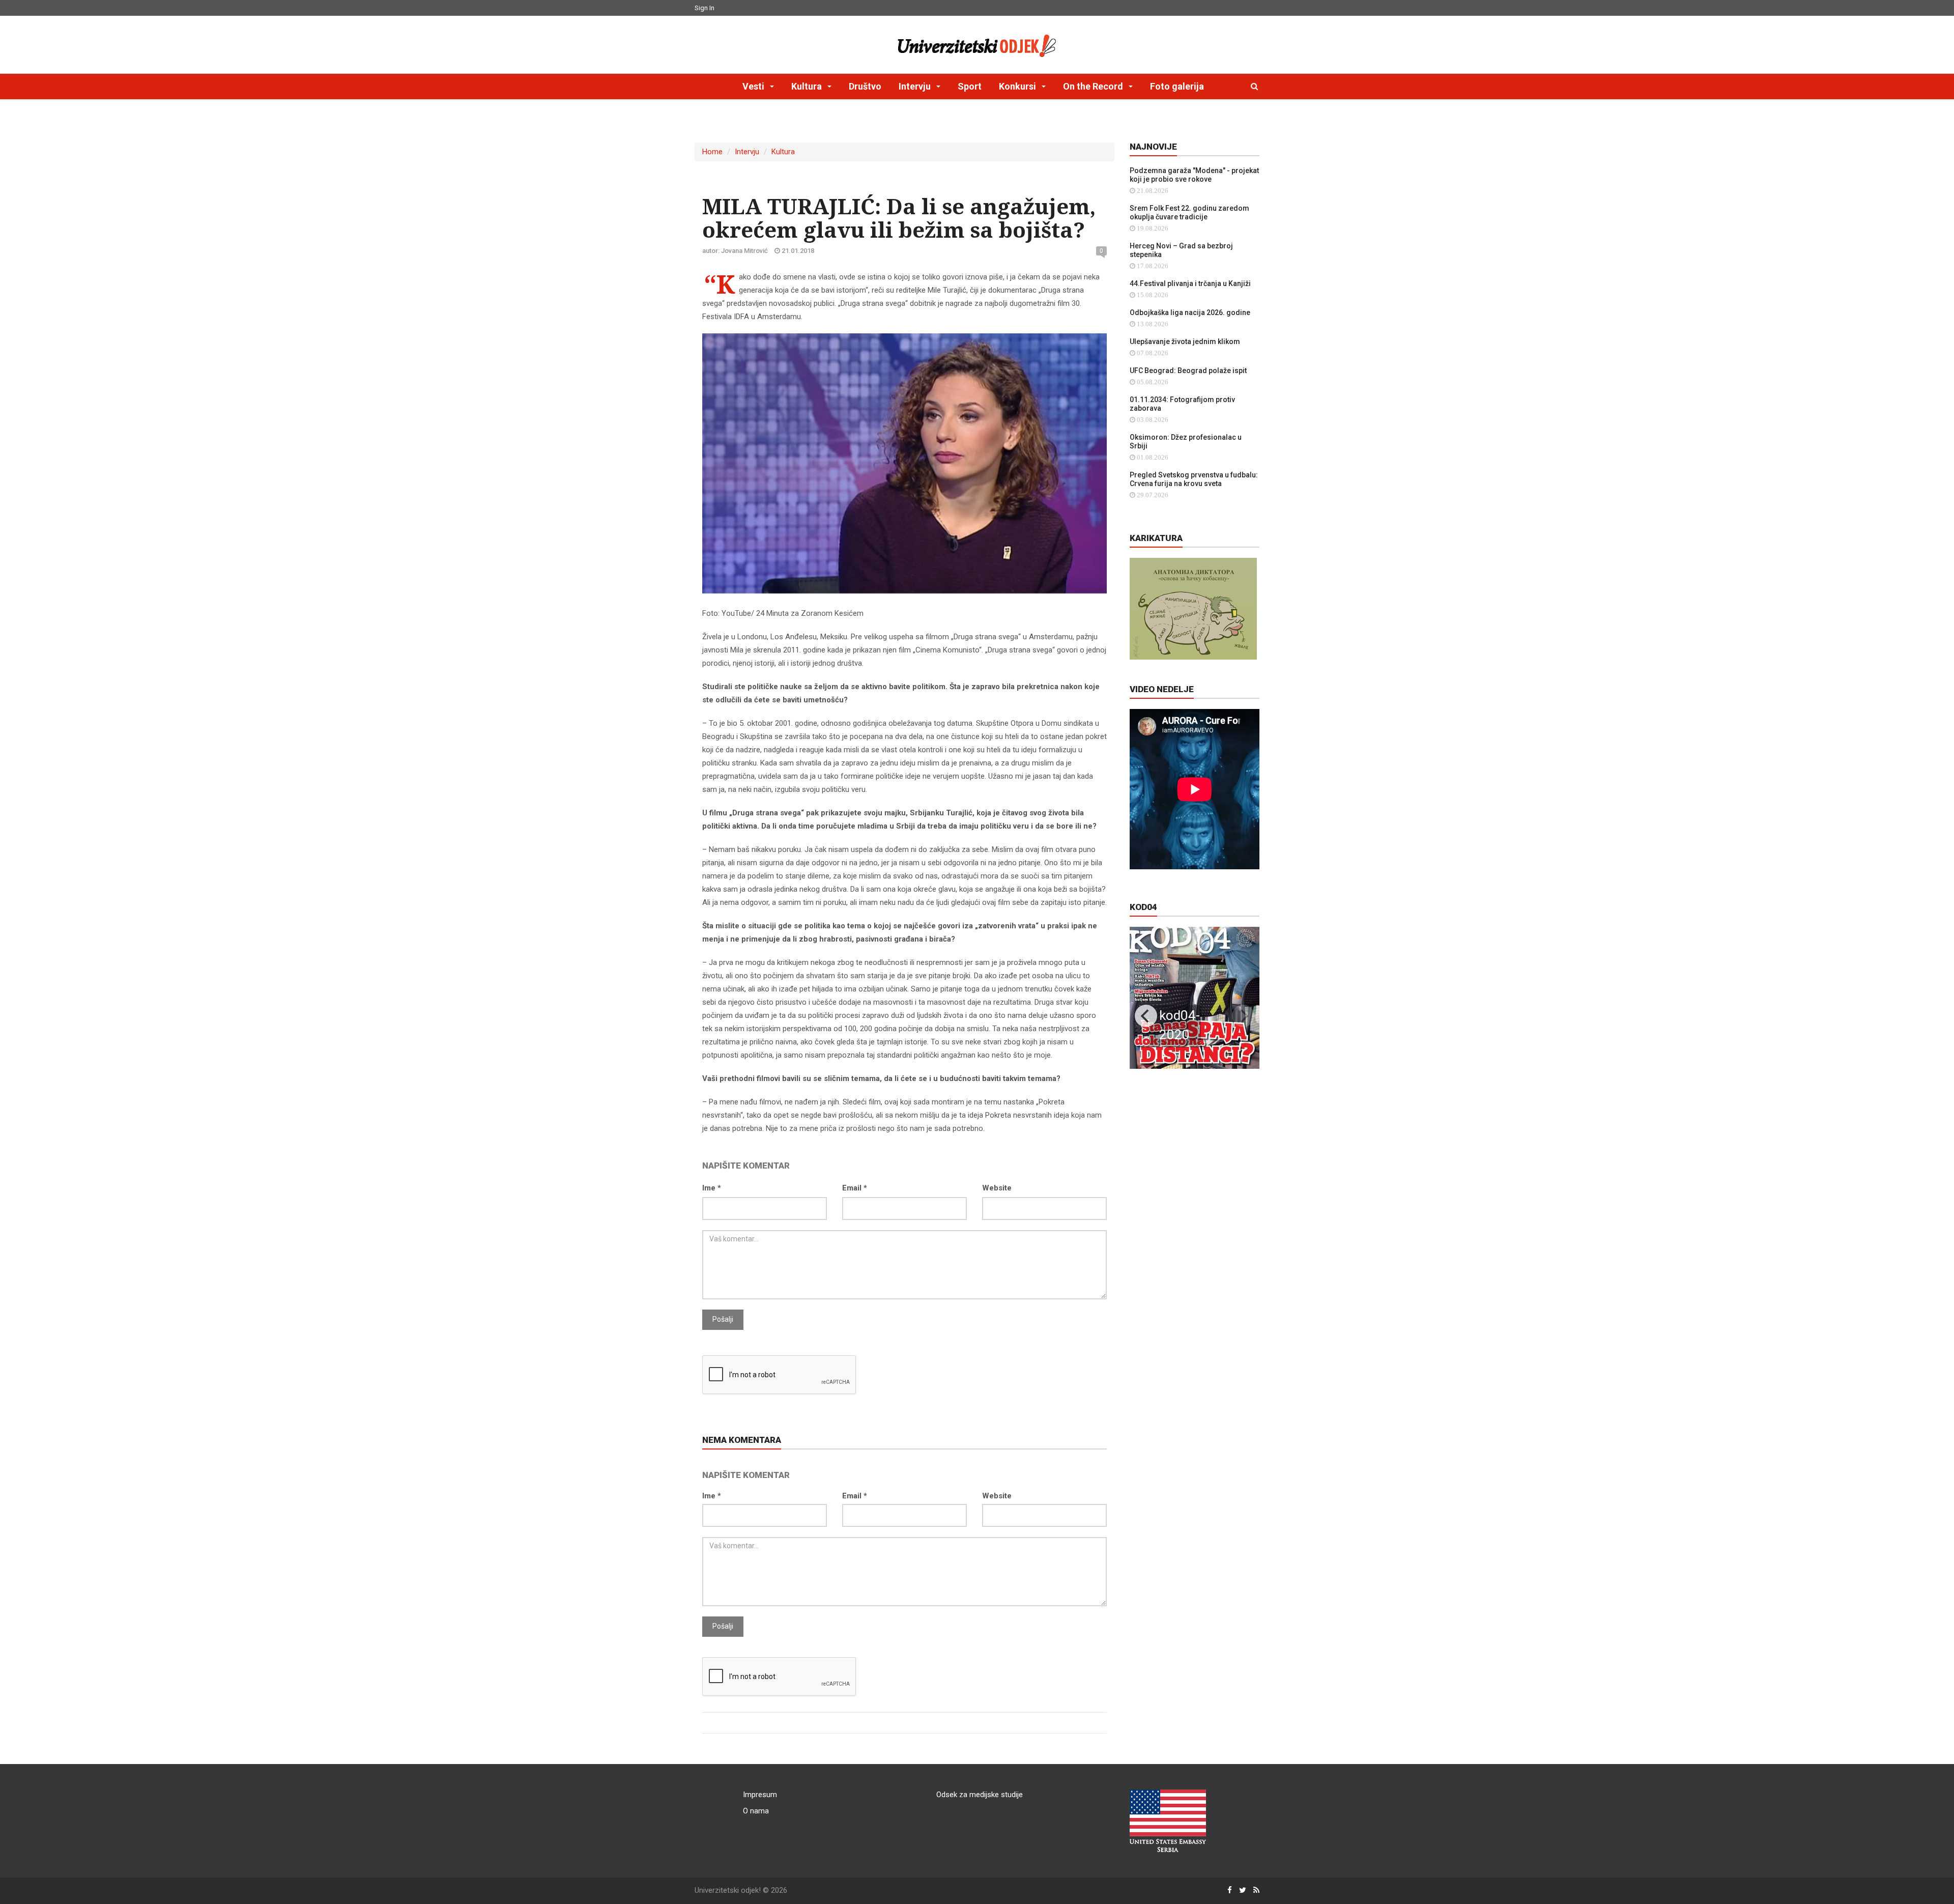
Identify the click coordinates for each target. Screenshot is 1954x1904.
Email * (855, 1188)
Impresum (760, 1795)
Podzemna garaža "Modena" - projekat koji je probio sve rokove (1194, 175)
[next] (1243, 1016)
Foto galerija (1177, 86)
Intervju (747, 152)
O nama (756, 1811)
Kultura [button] (808, 86)
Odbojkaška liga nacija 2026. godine (1190, 312)
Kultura (783, 152)
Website (997, 1188)
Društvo (865, 86)
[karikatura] (1193, 608)
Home (712, 152)
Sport (970, 86)
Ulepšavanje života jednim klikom (1185, 342)
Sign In (705, 8)
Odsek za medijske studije (980, 1795)
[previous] (1146, 1016)
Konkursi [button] (1018, 86)
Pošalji (723, 1319)
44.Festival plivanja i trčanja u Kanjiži (1190, 283)
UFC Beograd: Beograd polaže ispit (1188, 371)
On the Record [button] (1094, 86)
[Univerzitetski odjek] (977, 43)
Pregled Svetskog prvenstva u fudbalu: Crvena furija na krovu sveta (1194, 479)
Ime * (712, 1188)
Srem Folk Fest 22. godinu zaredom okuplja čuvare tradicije (1189, 212)
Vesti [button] (754, 86)
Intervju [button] (916, 86)
